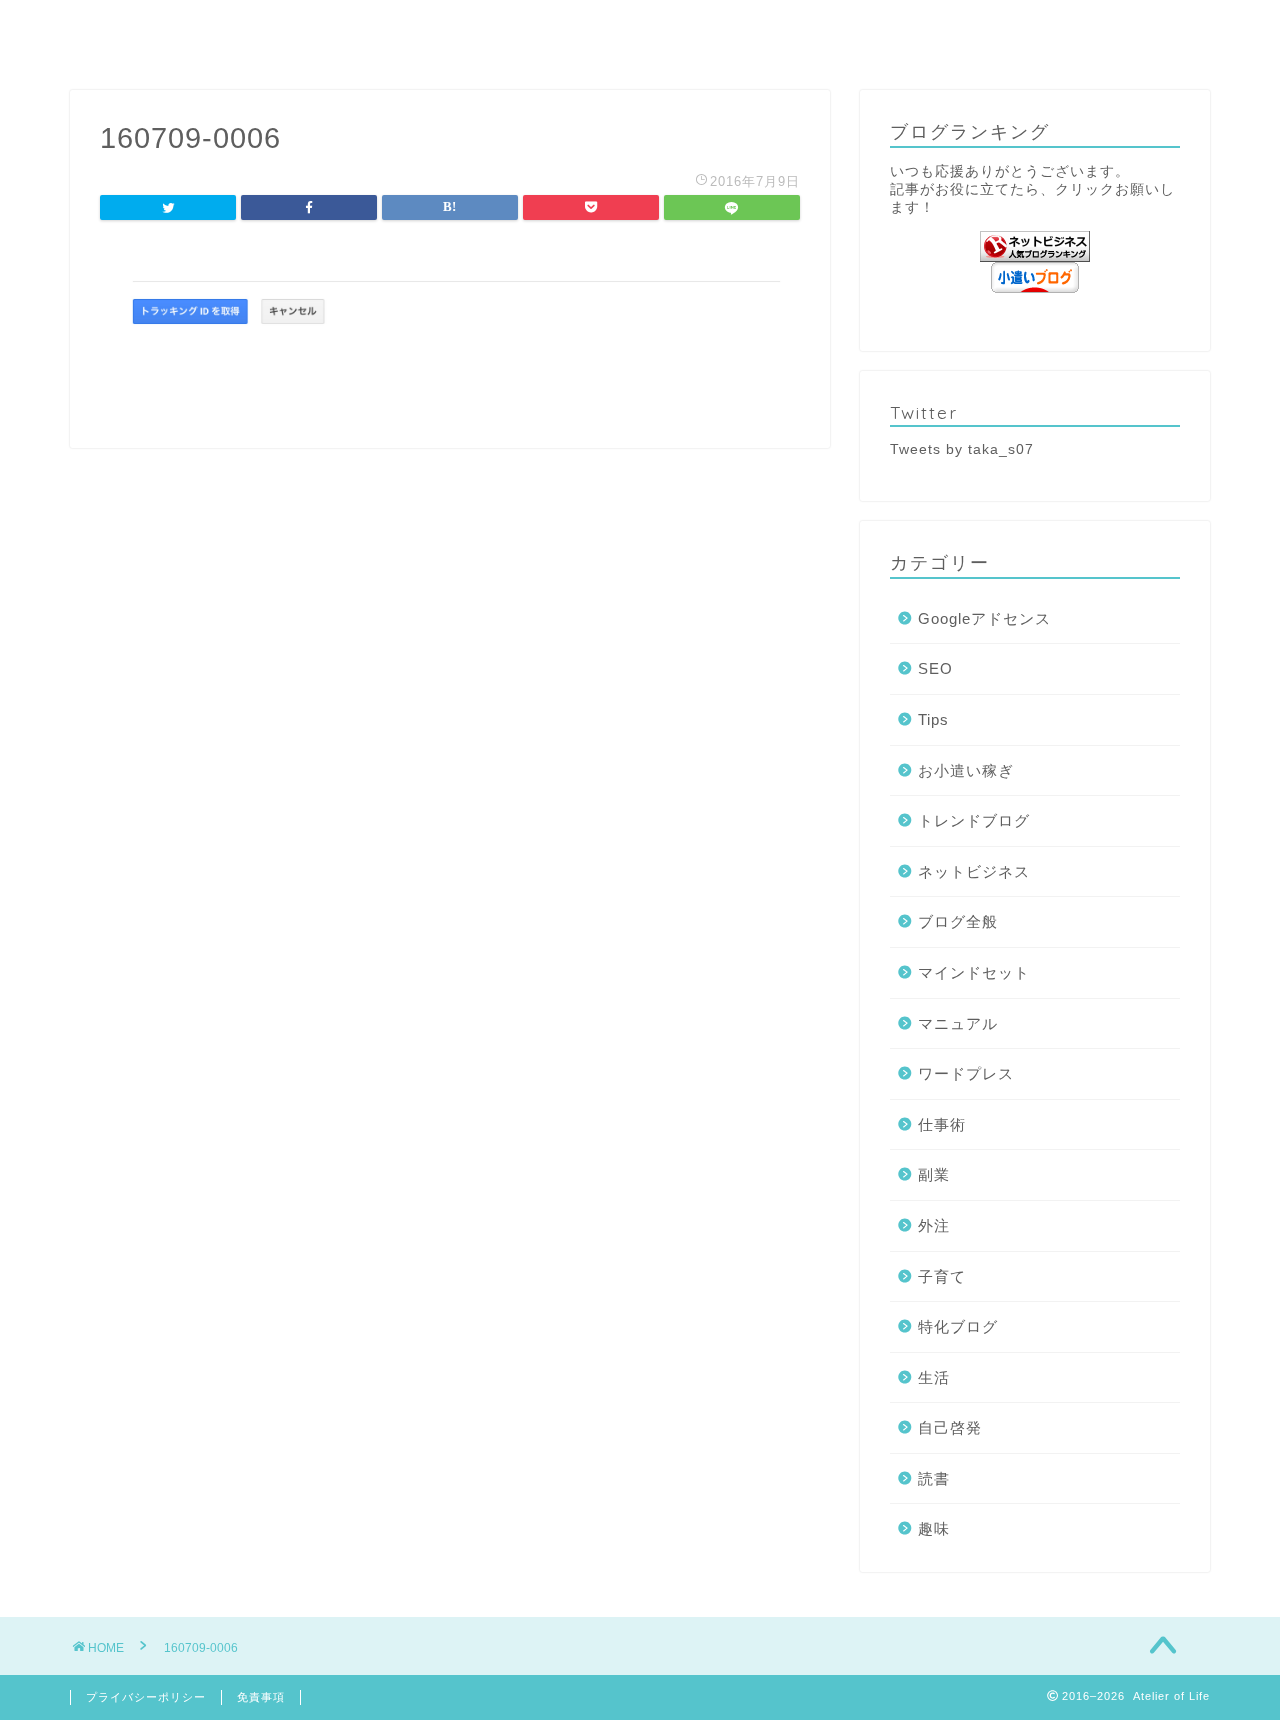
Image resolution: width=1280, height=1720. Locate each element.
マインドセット (974, 972)
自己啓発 (950, 1427)
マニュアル (958, 1023)
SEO (935, 668)
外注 (934, 1225)
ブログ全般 (958, 921)
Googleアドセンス (984, 618)
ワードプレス (966, 1073)
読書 (934, 1478)
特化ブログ (958, 1326)
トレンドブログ (974, 820)
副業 (934, 1174)
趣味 (934, 1528)
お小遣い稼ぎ (966, 770)
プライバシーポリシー (146, 1697)
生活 (934, 1377)
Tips (933, 719)
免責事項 (261, 1697)
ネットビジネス (974, 871)
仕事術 (942, 1124)
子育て (942, 1276)
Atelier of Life (640, 28)
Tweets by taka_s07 (962, 449)
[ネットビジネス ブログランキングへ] (1035, 246)
